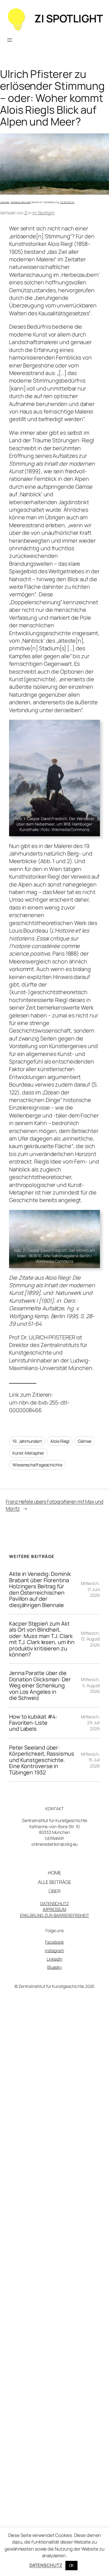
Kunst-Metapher (28, 1453)
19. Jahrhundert (27, 1441)
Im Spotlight (43, 213)
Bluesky (54, 1967)
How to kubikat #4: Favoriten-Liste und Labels (33, 1723)
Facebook (54, 1942)
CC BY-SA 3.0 (67, 202)
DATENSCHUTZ (54, 1903)
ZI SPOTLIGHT (68, 18)
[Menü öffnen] (10, 40)
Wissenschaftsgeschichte (37, 1465)
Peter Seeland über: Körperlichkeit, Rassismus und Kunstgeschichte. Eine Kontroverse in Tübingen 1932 (42, 1760)
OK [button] (72, 2565)
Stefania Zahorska (20, 202)
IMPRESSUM (54, 1909)
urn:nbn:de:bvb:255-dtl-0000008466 (39, 1406)
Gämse (85, 1441)
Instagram (54, 1950)
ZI (26, 213)
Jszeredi (5, 202)
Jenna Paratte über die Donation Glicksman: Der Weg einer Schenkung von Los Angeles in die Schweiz (40, 1685)
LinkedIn (54, 1959)
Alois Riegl (60, 1441)
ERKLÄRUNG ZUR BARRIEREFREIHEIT (54, 1915)
